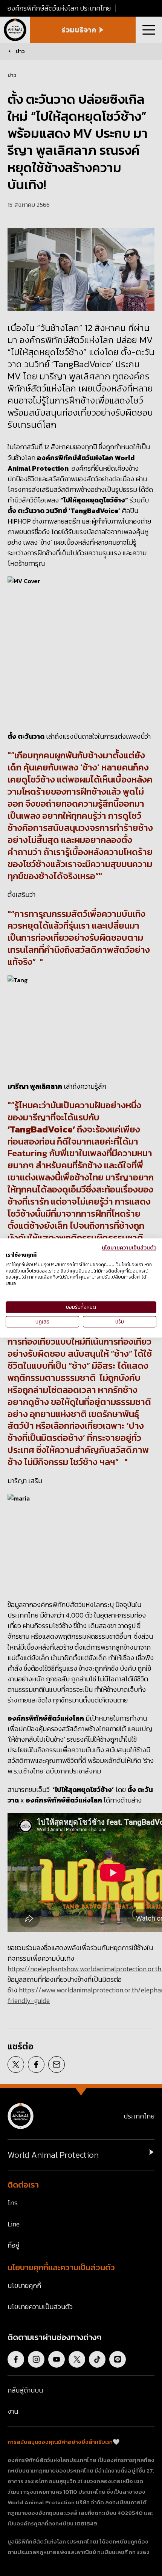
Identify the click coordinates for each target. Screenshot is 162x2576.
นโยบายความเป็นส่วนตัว (129, 1248)
